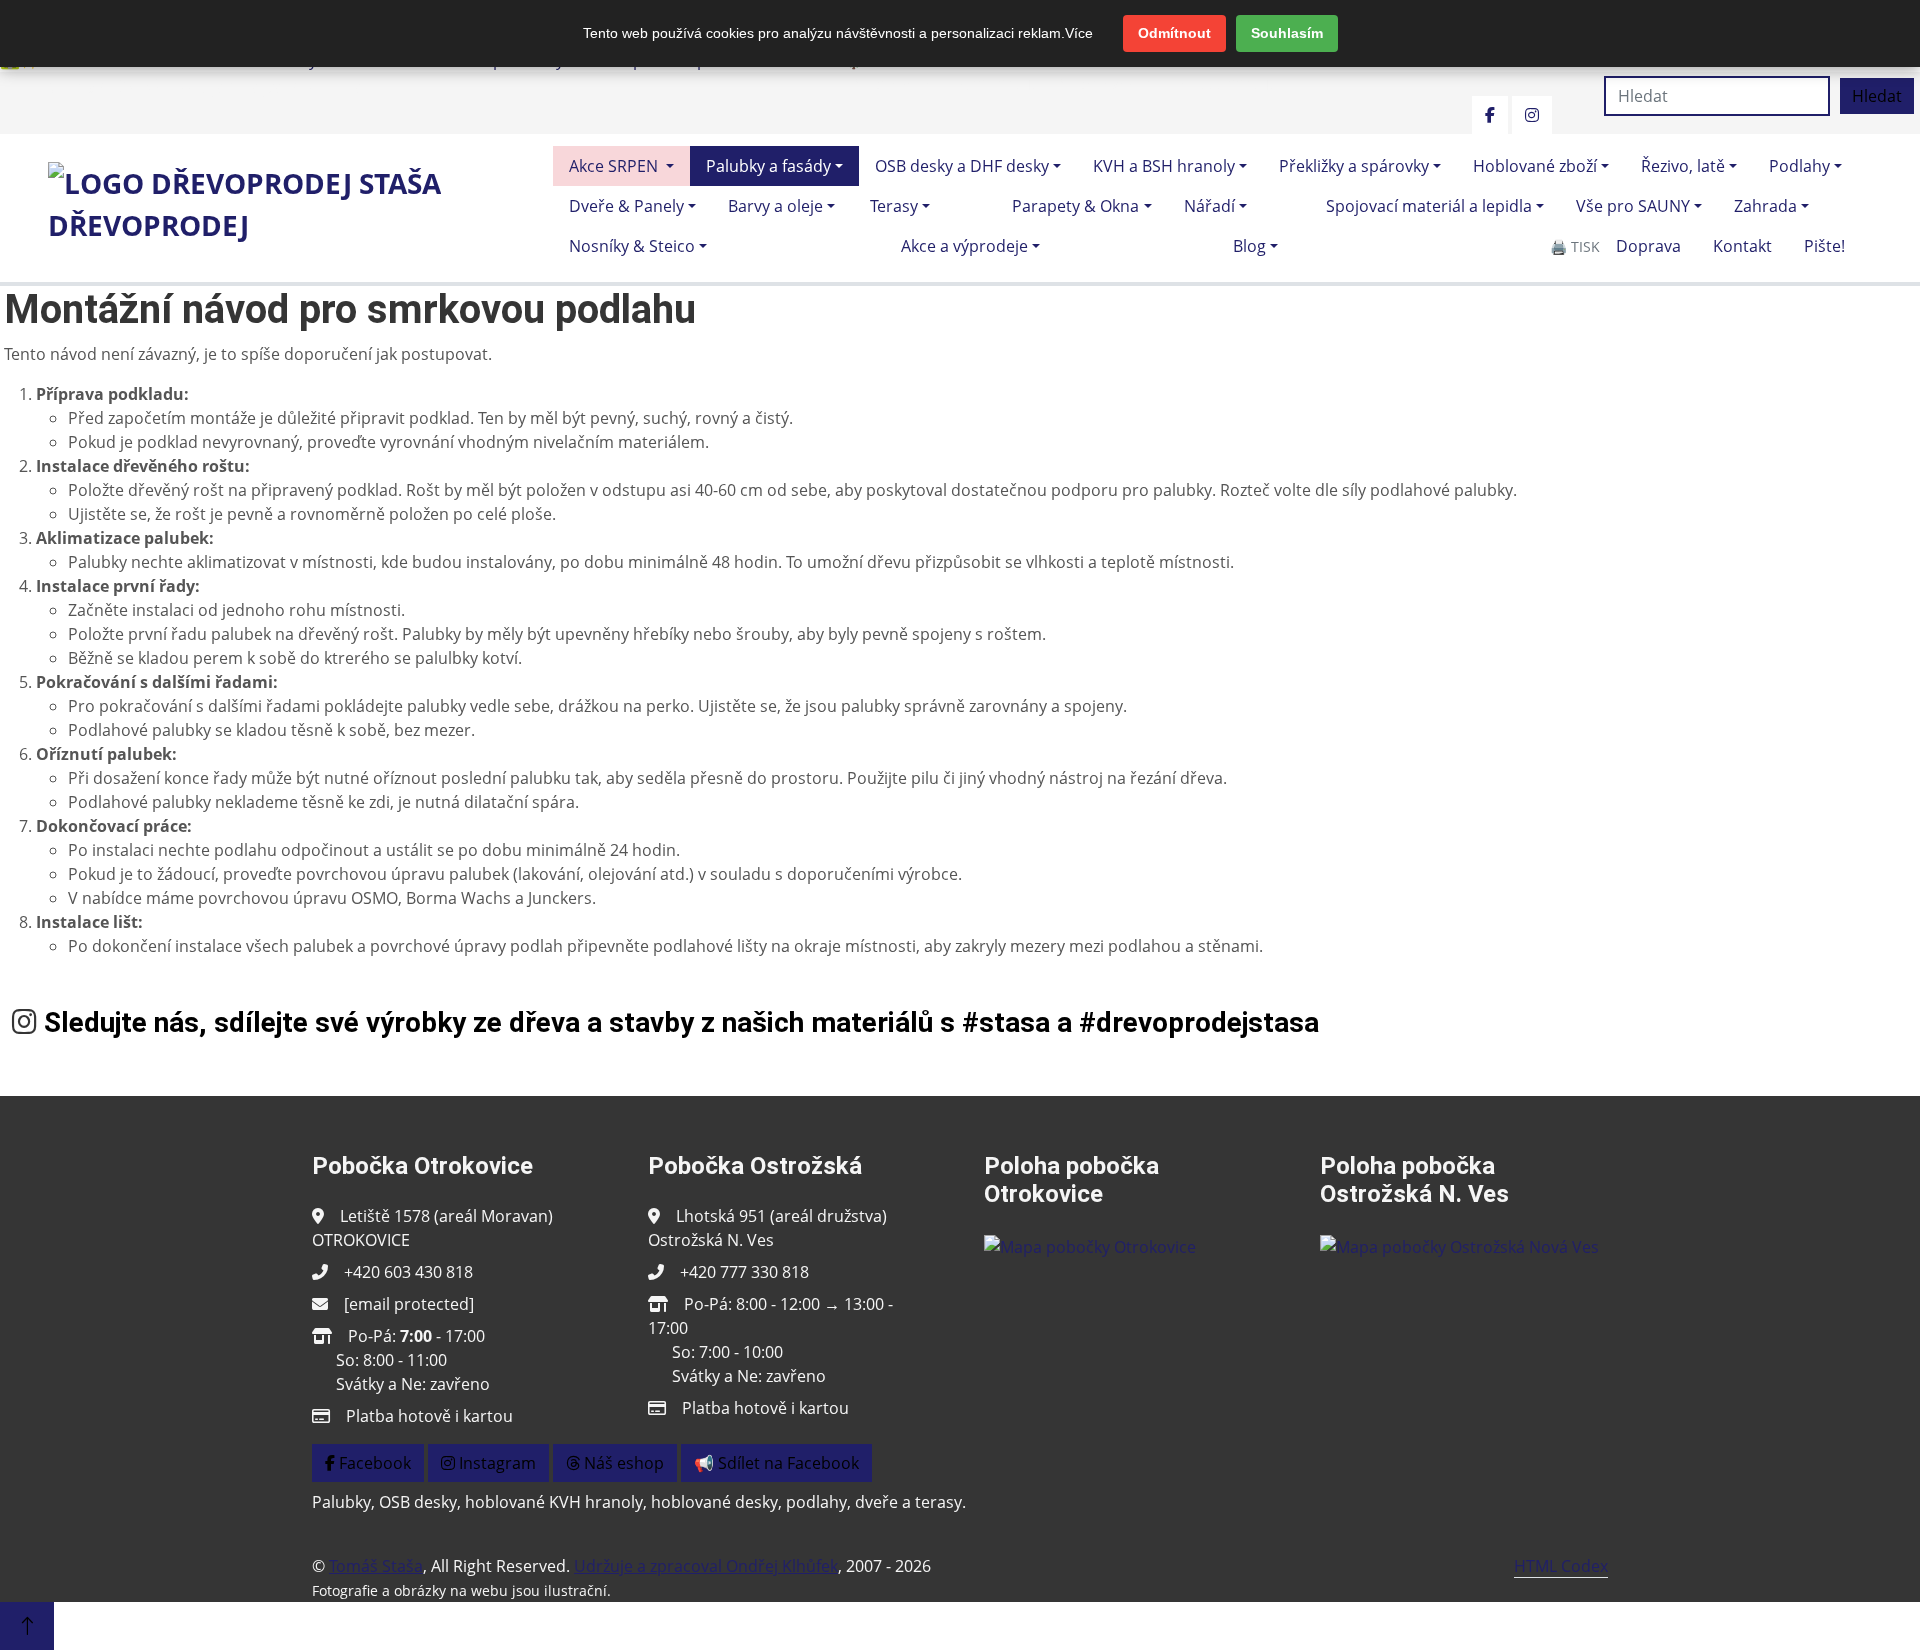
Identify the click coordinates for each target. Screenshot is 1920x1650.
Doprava (1648, 246)
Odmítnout (1174, 33)
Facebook (373, 1463)
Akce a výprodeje (964, 246)
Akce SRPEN (615, 166)
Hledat (1877, 96)
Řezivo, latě (1683, 166)
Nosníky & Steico (632, 246)
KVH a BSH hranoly (1164, 166)
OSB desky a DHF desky (962, 166)
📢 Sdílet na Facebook (776, 1463)
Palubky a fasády (768, 166)
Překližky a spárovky (1354, 166)
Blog (1249, 246)
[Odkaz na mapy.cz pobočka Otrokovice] (1090, 1245)
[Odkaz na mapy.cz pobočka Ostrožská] (1459, 1245)
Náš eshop (622, 1463)
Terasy (894, 206)
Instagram (495, 1463)
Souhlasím (1287, 33)
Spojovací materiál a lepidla (1429, 206)
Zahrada (1765, 206)
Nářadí (1209, 206)
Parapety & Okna (1075, 206)
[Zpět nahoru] (27, 1626)
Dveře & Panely (626, 206)
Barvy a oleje (775, 206)
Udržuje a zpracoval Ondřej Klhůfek (706, 1566)
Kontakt (1742, 246)
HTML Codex (1561, 1566)
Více (1079, 33)
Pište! (1824, 246)
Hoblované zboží (1535, 166)
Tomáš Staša (376, 1566)
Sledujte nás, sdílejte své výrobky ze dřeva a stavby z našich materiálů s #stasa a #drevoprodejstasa (681, 1022)
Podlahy (1799, 166)
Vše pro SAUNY (1633, 206)
